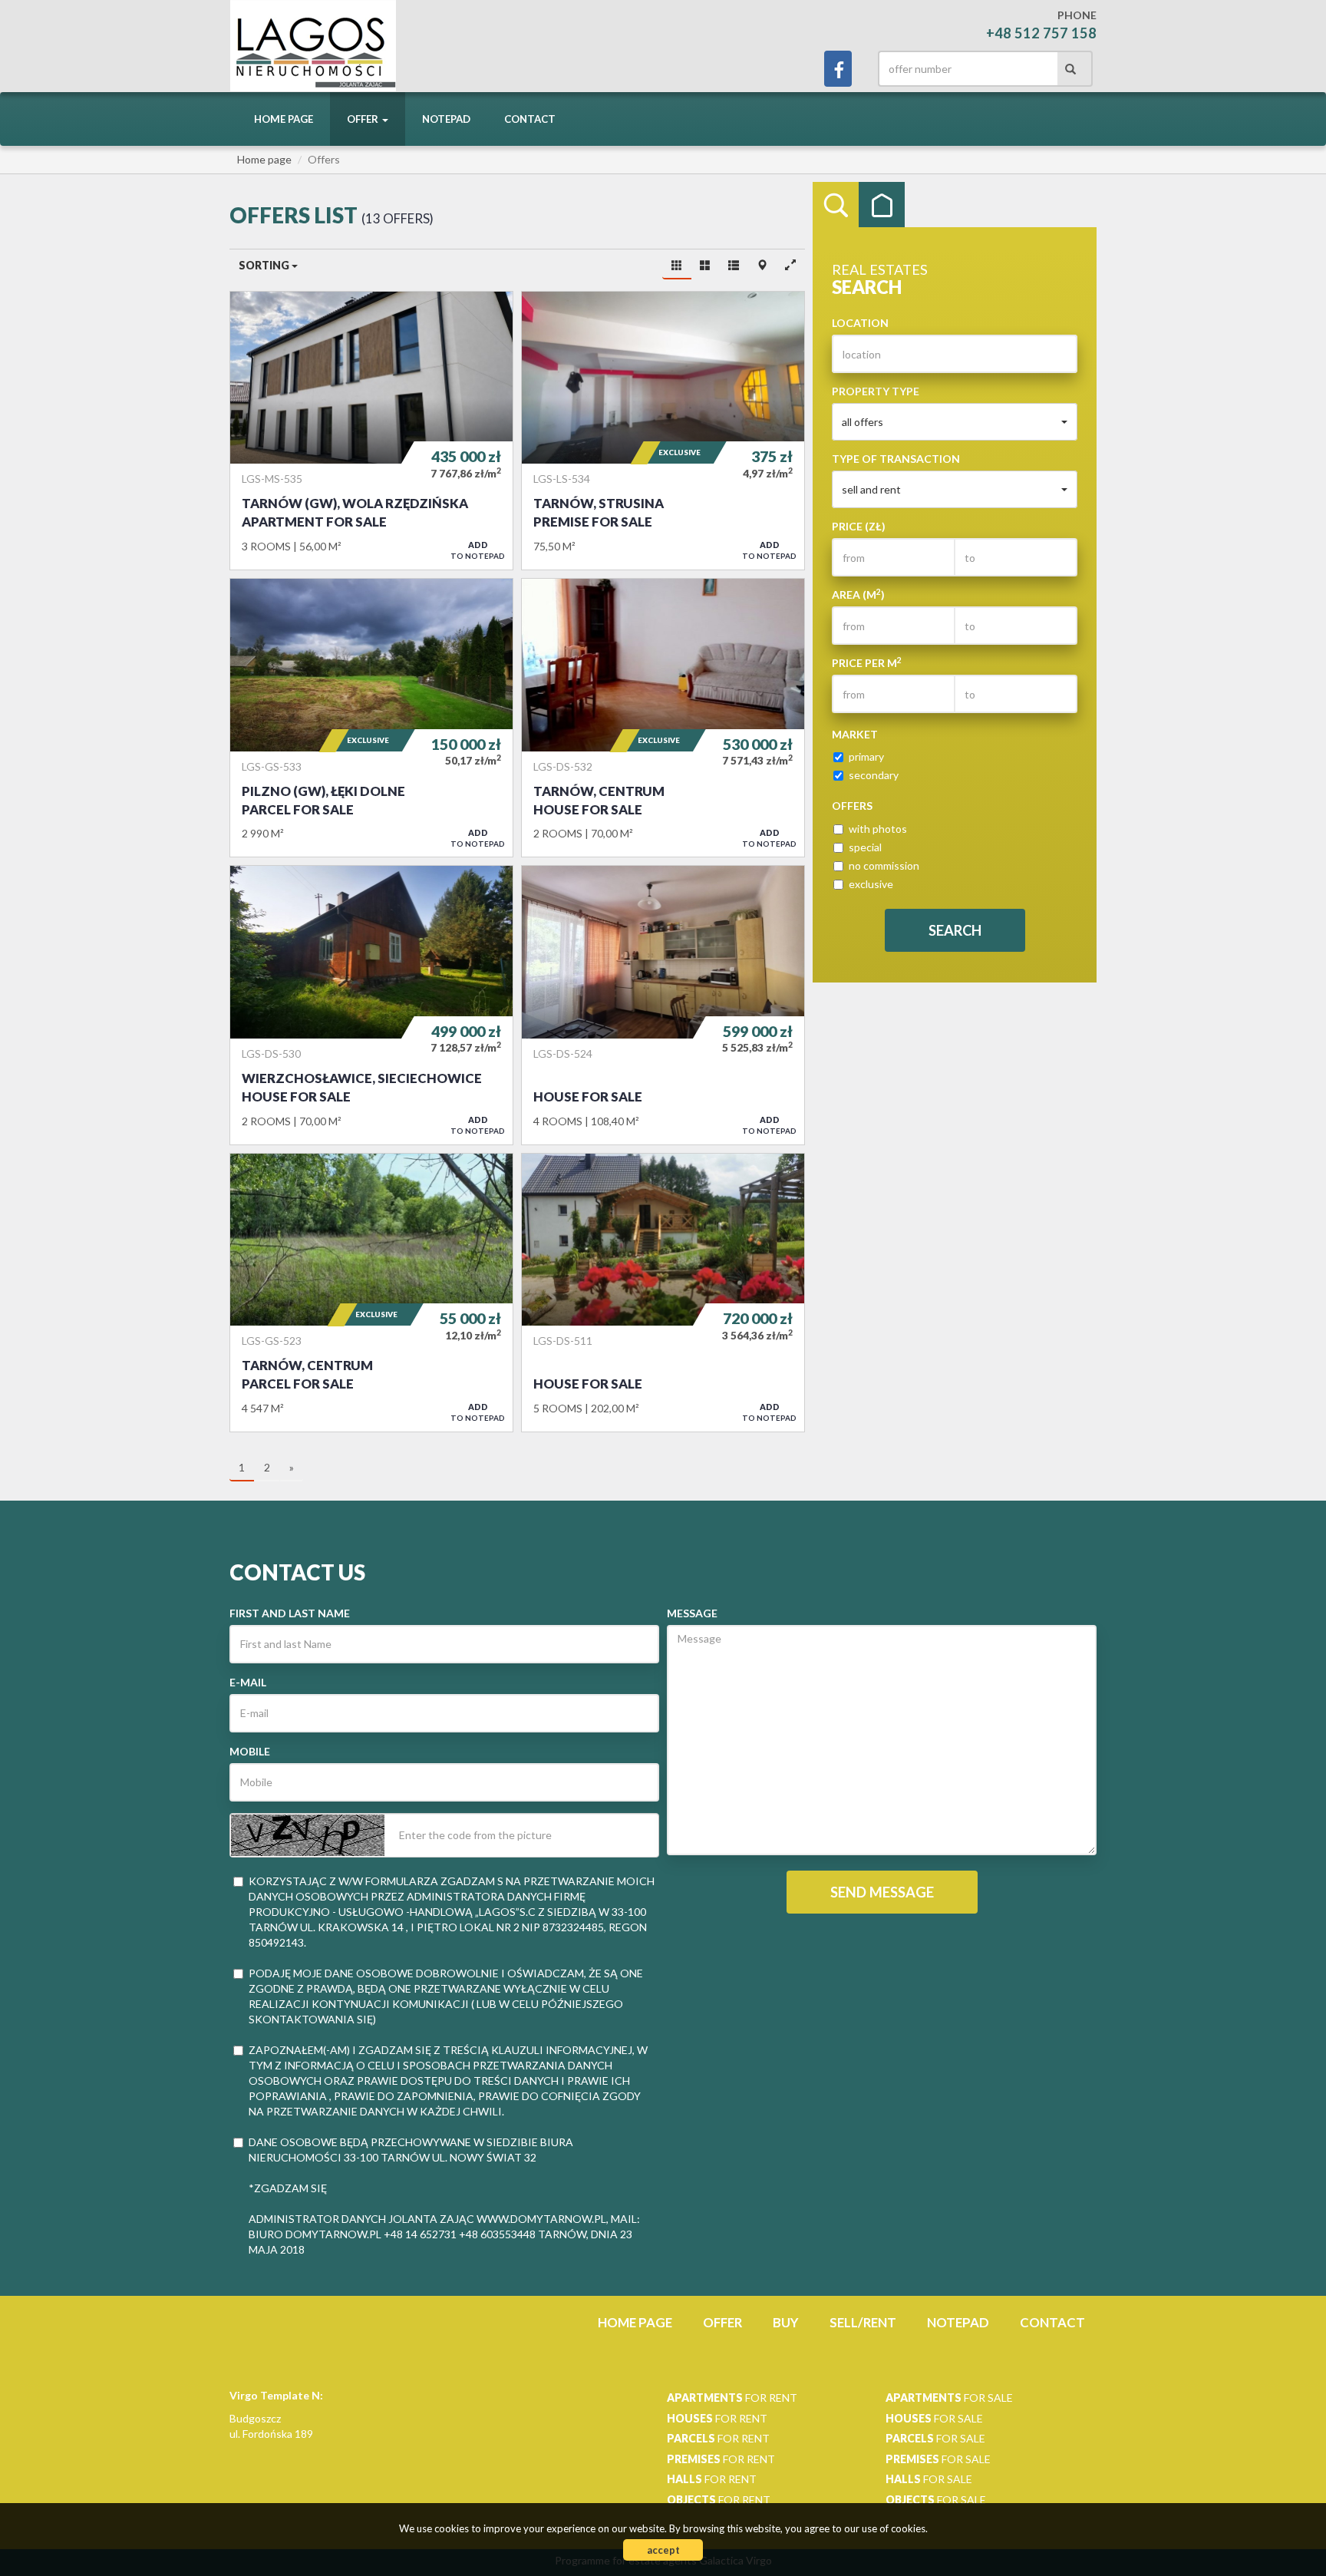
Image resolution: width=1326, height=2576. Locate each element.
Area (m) (858, 594)
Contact (530, 119)
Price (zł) (859, 526)
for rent (732, 2398)
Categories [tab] (882, 205)
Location (860, 323)
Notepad (446, 119)
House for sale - (663, 1005)
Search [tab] (836, 205)
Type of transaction (896, 459)
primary (866, 756)
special (865, 847)
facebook (838, 69)
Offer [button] (364, 119)
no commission (884, 865)
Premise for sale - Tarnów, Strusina (663, 431)
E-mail (248, 1682)
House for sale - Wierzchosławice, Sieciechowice (371, 1005)
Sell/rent (863, 2322)
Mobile (250, 1751)
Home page (284, 119)
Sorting (265, 265)
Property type (876, 391)
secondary (874, 775)
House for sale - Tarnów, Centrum (663, 718)
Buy (786, 2322)
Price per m (867, 662)
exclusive (871, 884)
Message (692, 1613)
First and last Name (290, 1613)
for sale (949, 2398)
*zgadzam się (288, 2188)
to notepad (478, 550)
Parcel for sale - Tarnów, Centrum (371, 1293)
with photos (878, 829)
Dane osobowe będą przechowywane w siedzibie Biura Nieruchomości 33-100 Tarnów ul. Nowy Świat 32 (411, 2150)
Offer (722, 2322)
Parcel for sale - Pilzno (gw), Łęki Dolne (371, 718)
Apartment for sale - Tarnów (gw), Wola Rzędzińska (371, 431)
